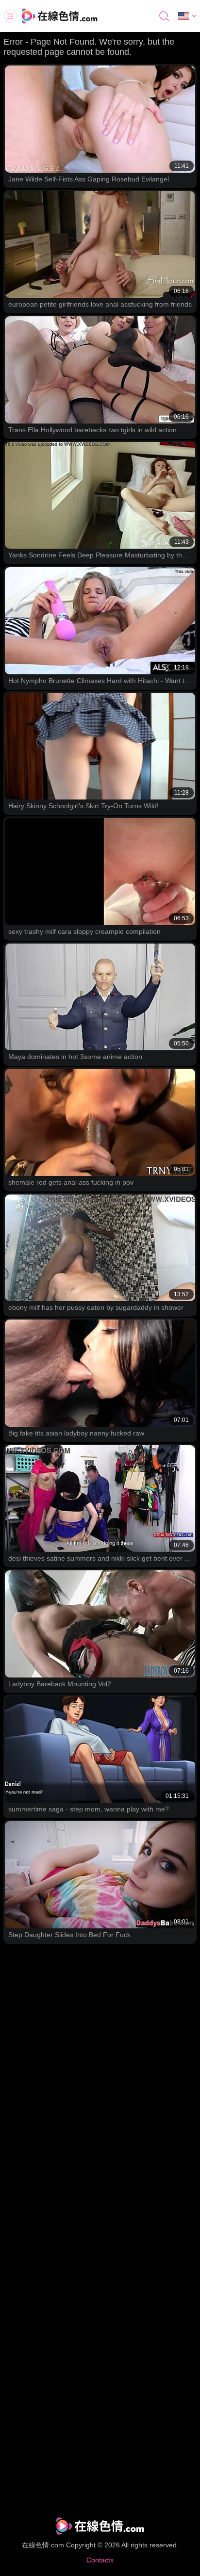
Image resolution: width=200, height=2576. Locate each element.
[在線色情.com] (73, 16)
